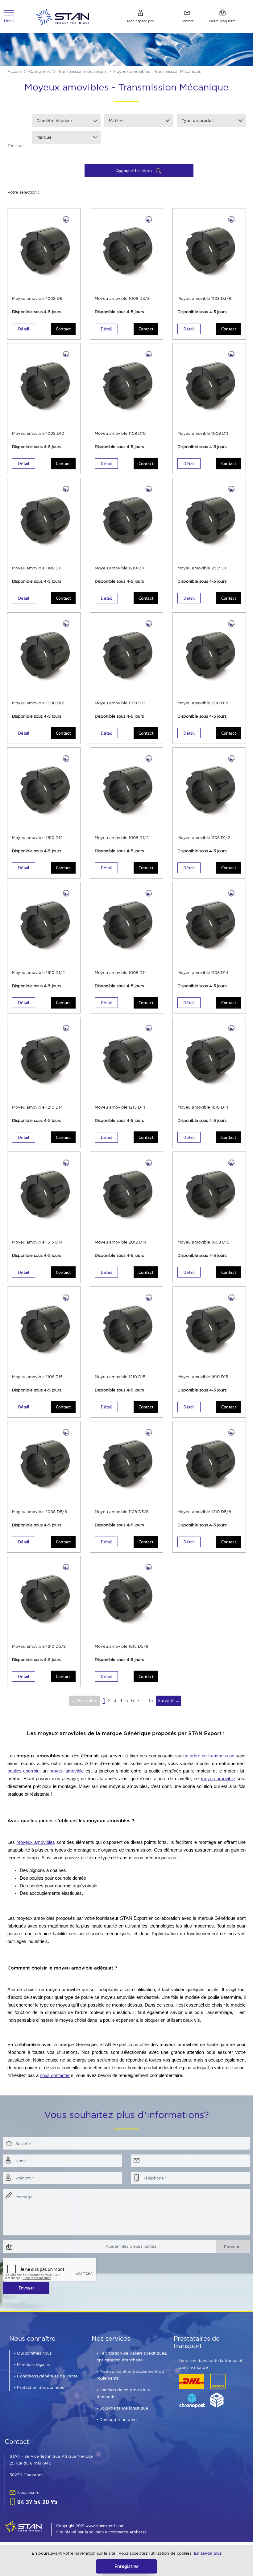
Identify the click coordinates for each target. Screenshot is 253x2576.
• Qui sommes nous (33, 2353)
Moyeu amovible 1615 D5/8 (121, 1646)
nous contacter (55, 2075)
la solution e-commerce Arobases (116, 2532)
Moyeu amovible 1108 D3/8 (204, 298)
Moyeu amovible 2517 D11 (203, 568)
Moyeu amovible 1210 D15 (120, 1377)
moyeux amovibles (36, 1842)
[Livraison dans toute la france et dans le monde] (202, 2391)
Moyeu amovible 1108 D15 (37, 1377)
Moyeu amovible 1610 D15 (203, 1377)
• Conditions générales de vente (46, 2376)
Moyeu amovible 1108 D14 (203, 973)
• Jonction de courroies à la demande (123, 2393)
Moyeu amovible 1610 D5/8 (39, 1646)
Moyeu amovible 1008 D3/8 (122, 298)
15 (151, 1701)
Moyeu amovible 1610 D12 (37, 838)
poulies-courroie (23, 1771)
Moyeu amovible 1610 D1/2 (38, 973)
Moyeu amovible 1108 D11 (37, 568)
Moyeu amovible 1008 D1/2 (122, 838)
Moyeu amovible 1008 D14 (121, 973)
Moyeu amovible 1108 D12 (120, 703)
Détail (24, 329)
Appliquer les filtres (135, 170)
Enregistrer (126, 2566)
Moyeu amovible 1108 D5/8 (122, 1512)
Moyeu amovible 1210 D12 (203, 703)
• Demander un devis (117, 2420)
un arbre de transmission (209, 1756)
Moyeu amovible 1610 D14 (203, 1107)
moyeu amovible (66, 1771)
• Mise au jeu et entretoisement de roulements (130, 2375)
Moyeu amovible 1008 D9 (37, 298)
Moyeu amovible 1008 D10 (38, 433)
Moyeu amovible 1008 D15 (203, 1242)
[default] (62, 16)
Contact (63, 329)
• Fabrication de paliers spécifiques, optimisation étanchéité (132, 2357)
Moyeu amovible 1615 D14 (37, 1242)
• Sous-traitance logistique (122, 2408)
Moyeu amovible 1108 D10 (120, 433)
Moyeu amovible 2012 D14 (121, 1242)
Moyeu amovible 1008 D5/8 (39, 1512)
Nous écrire (28, 2492)
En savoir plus (208, 2553)
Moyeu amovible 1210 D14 (37, 1107)
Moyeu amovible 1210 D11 (120, 568)
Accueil (15, 71)
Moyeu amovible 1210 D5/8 (204, 1512)
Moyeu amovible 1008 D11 (203, 433)
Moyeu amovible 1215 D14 (120, 1107)
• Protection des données (39, 2387)
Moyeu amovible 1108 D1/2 (204, 838)
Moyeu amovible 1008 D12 (38, 703)
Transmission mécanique (82, 71)
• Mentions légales (32, 2365)
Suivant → (169, 1701)
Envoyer (26, 2288)
